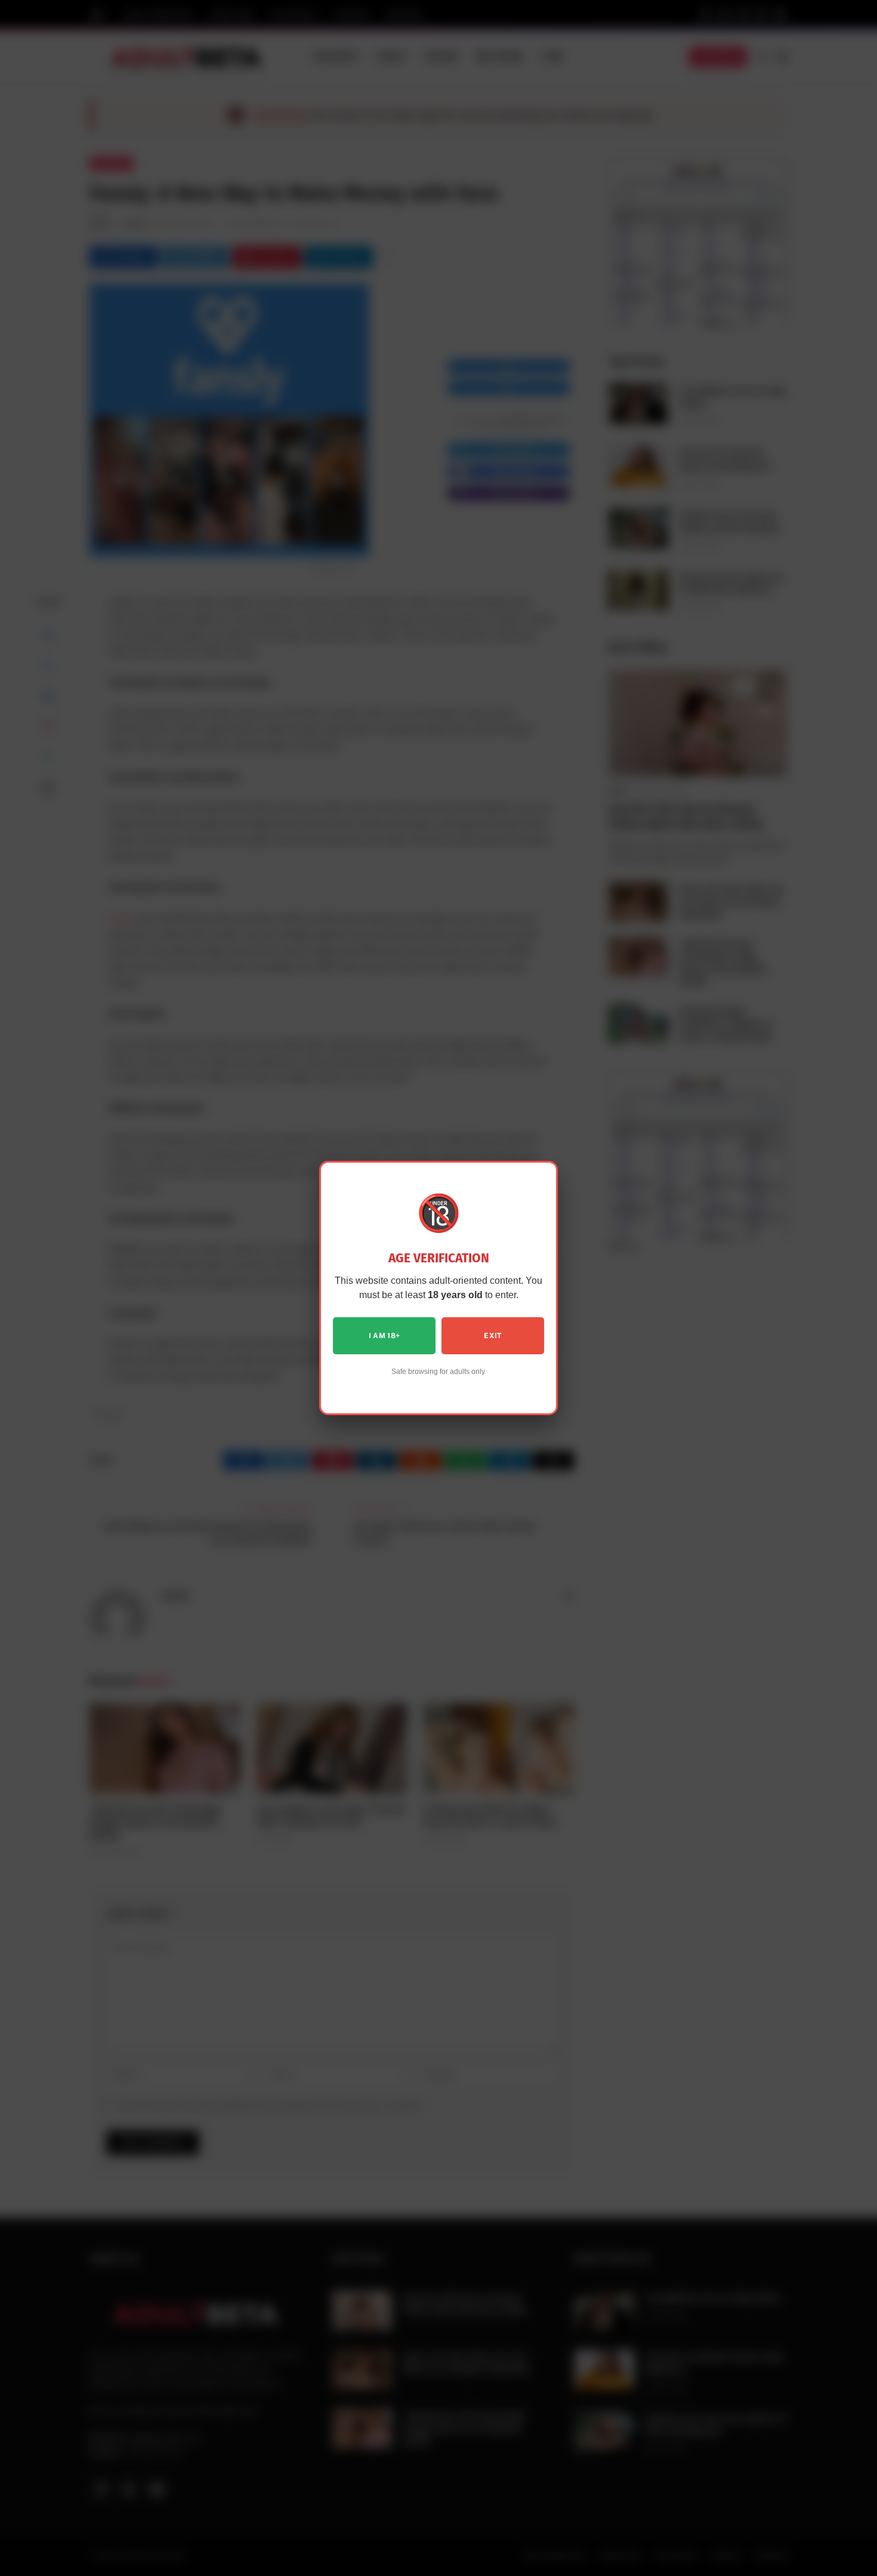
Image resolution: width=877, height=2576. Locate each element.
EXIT (492, 1336)
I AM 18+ (385, 1336)
